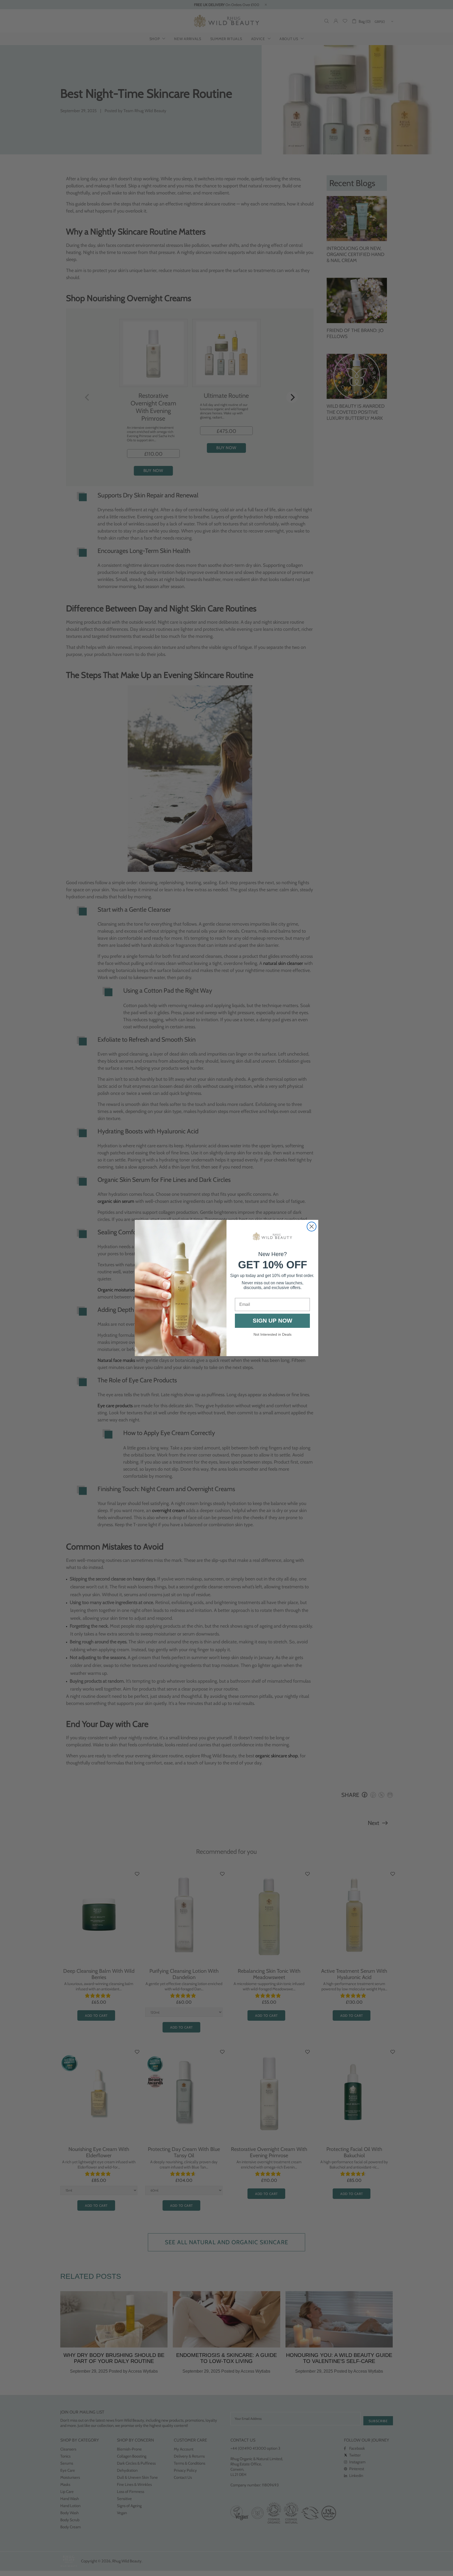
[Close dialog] (312, 1227)
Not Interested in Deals (273, 1334)
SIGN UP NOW (273, 1321)
